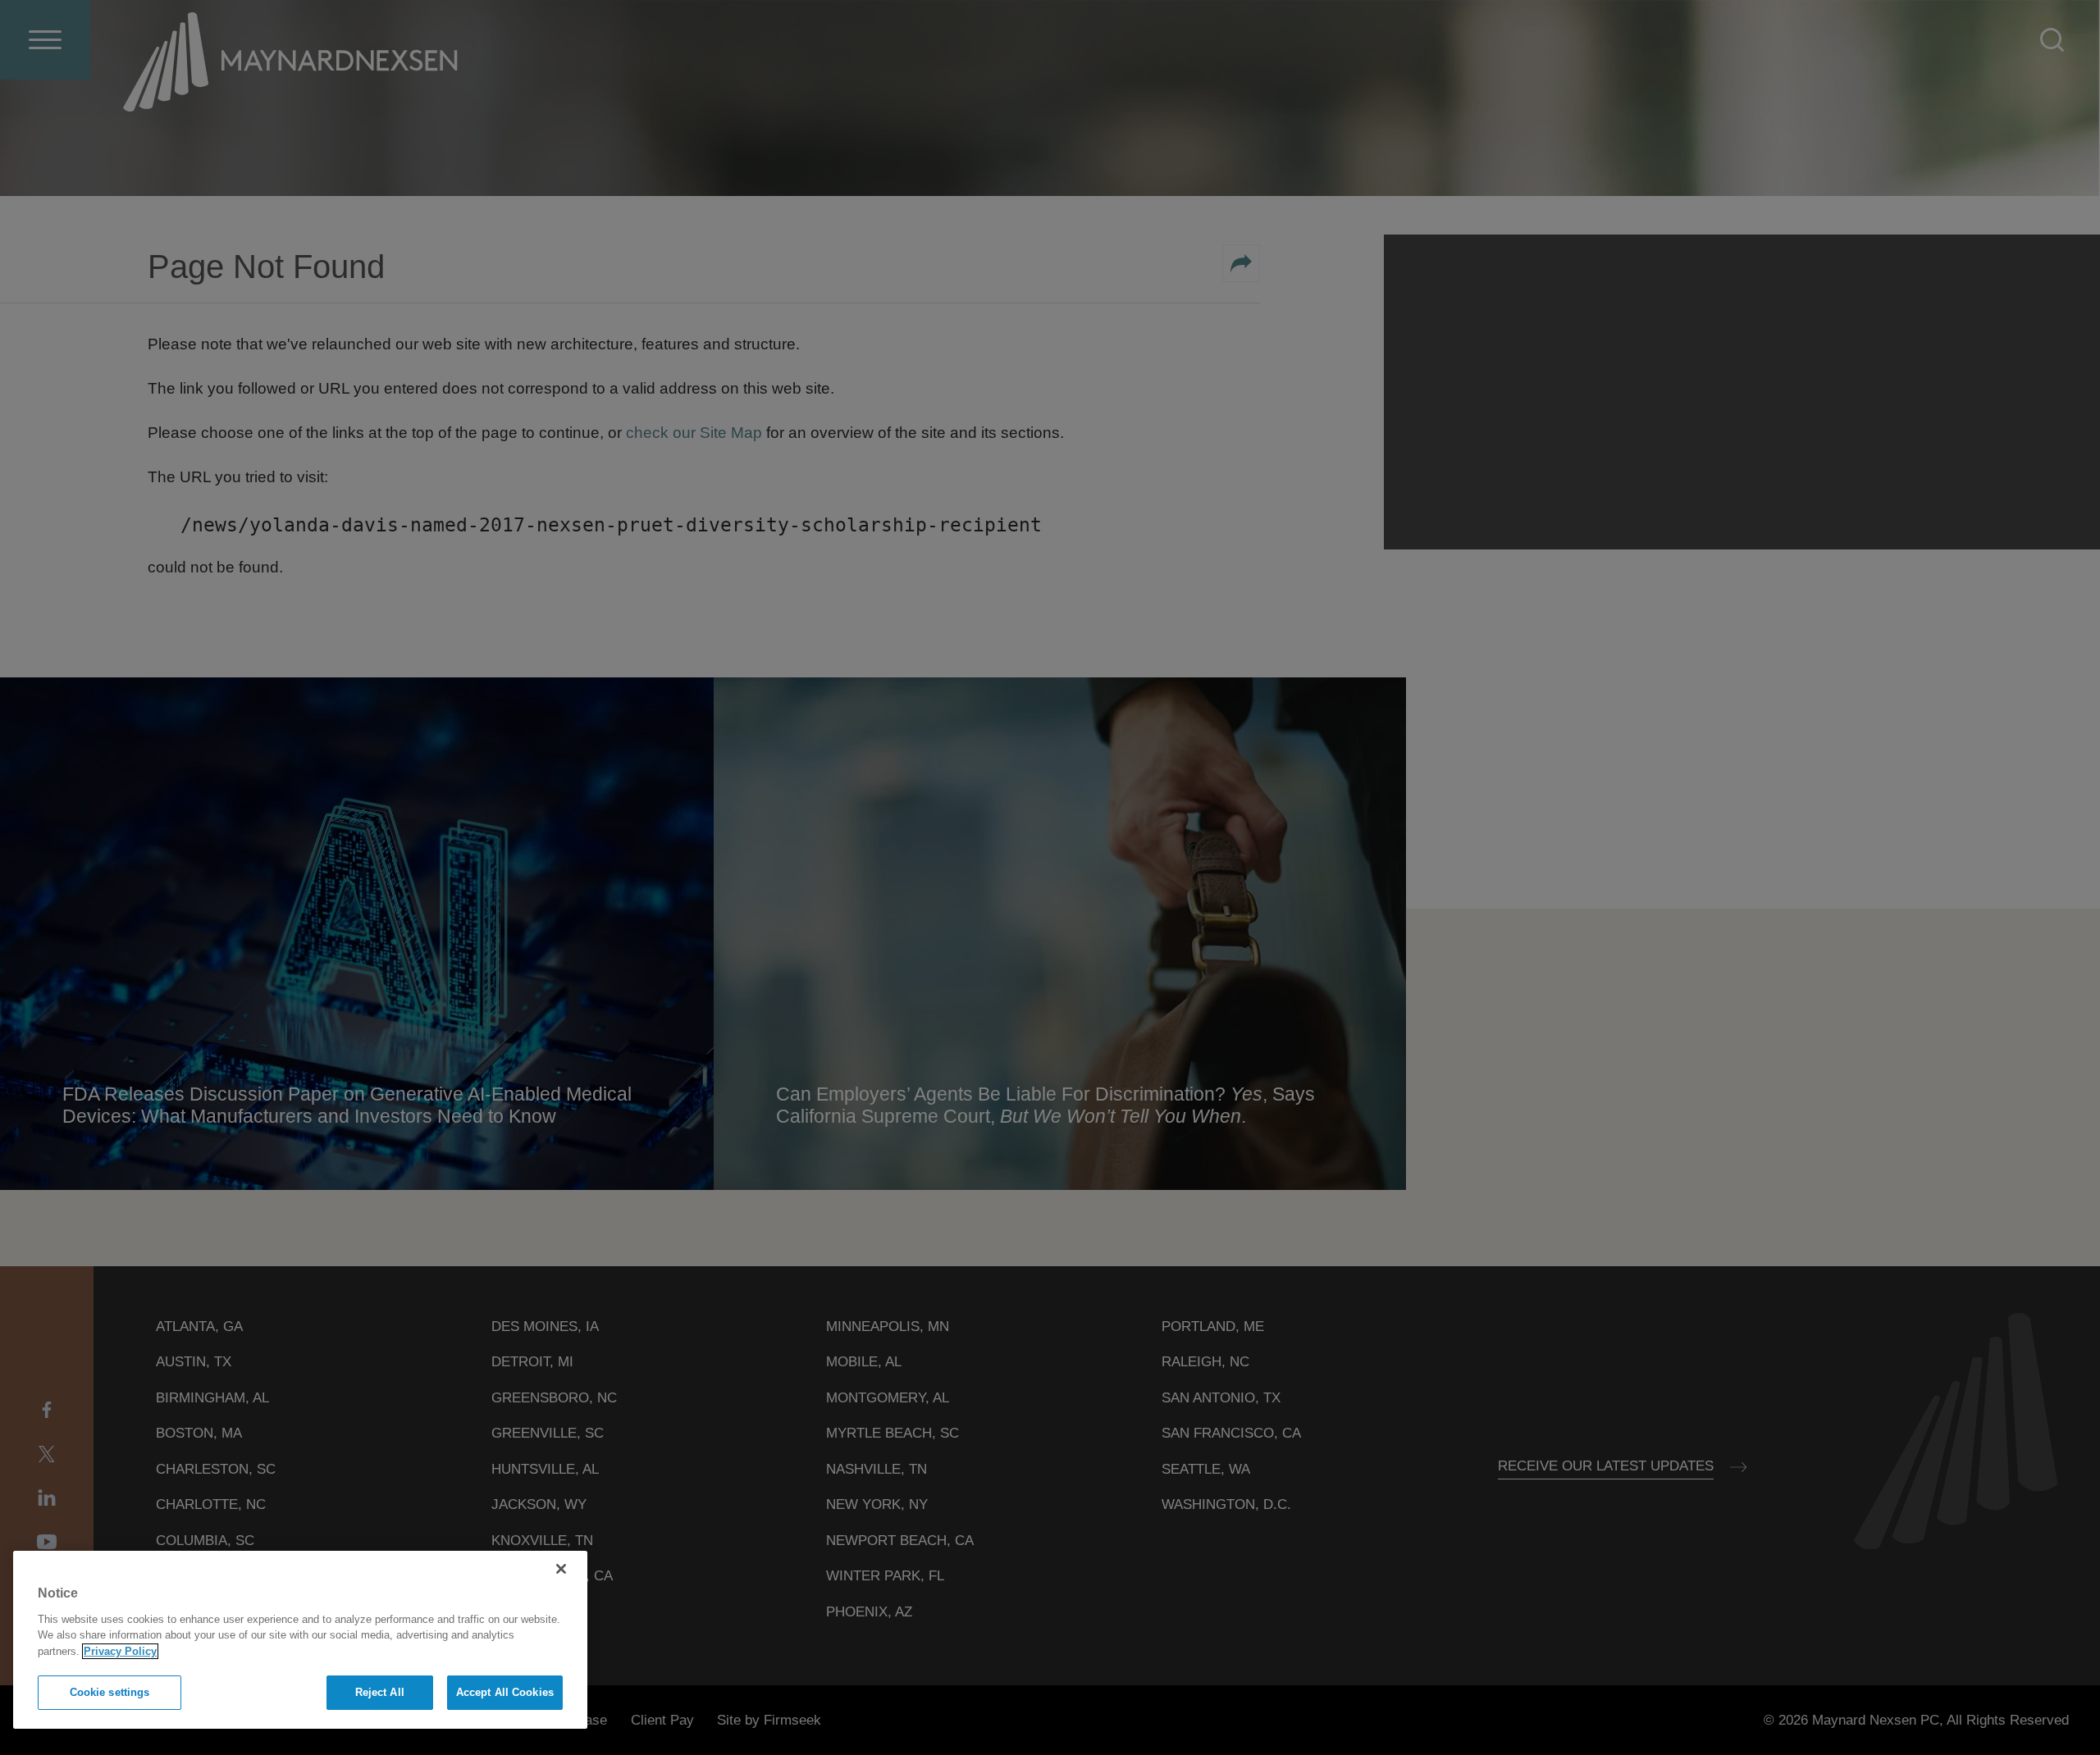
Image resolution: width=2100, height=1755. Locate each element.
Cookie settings (110, 1692)
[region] (300, 1640)
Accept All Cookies (505, 1692)
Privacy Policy (120, 1651)
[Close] (561, 1569)
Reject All (380, 1692)
